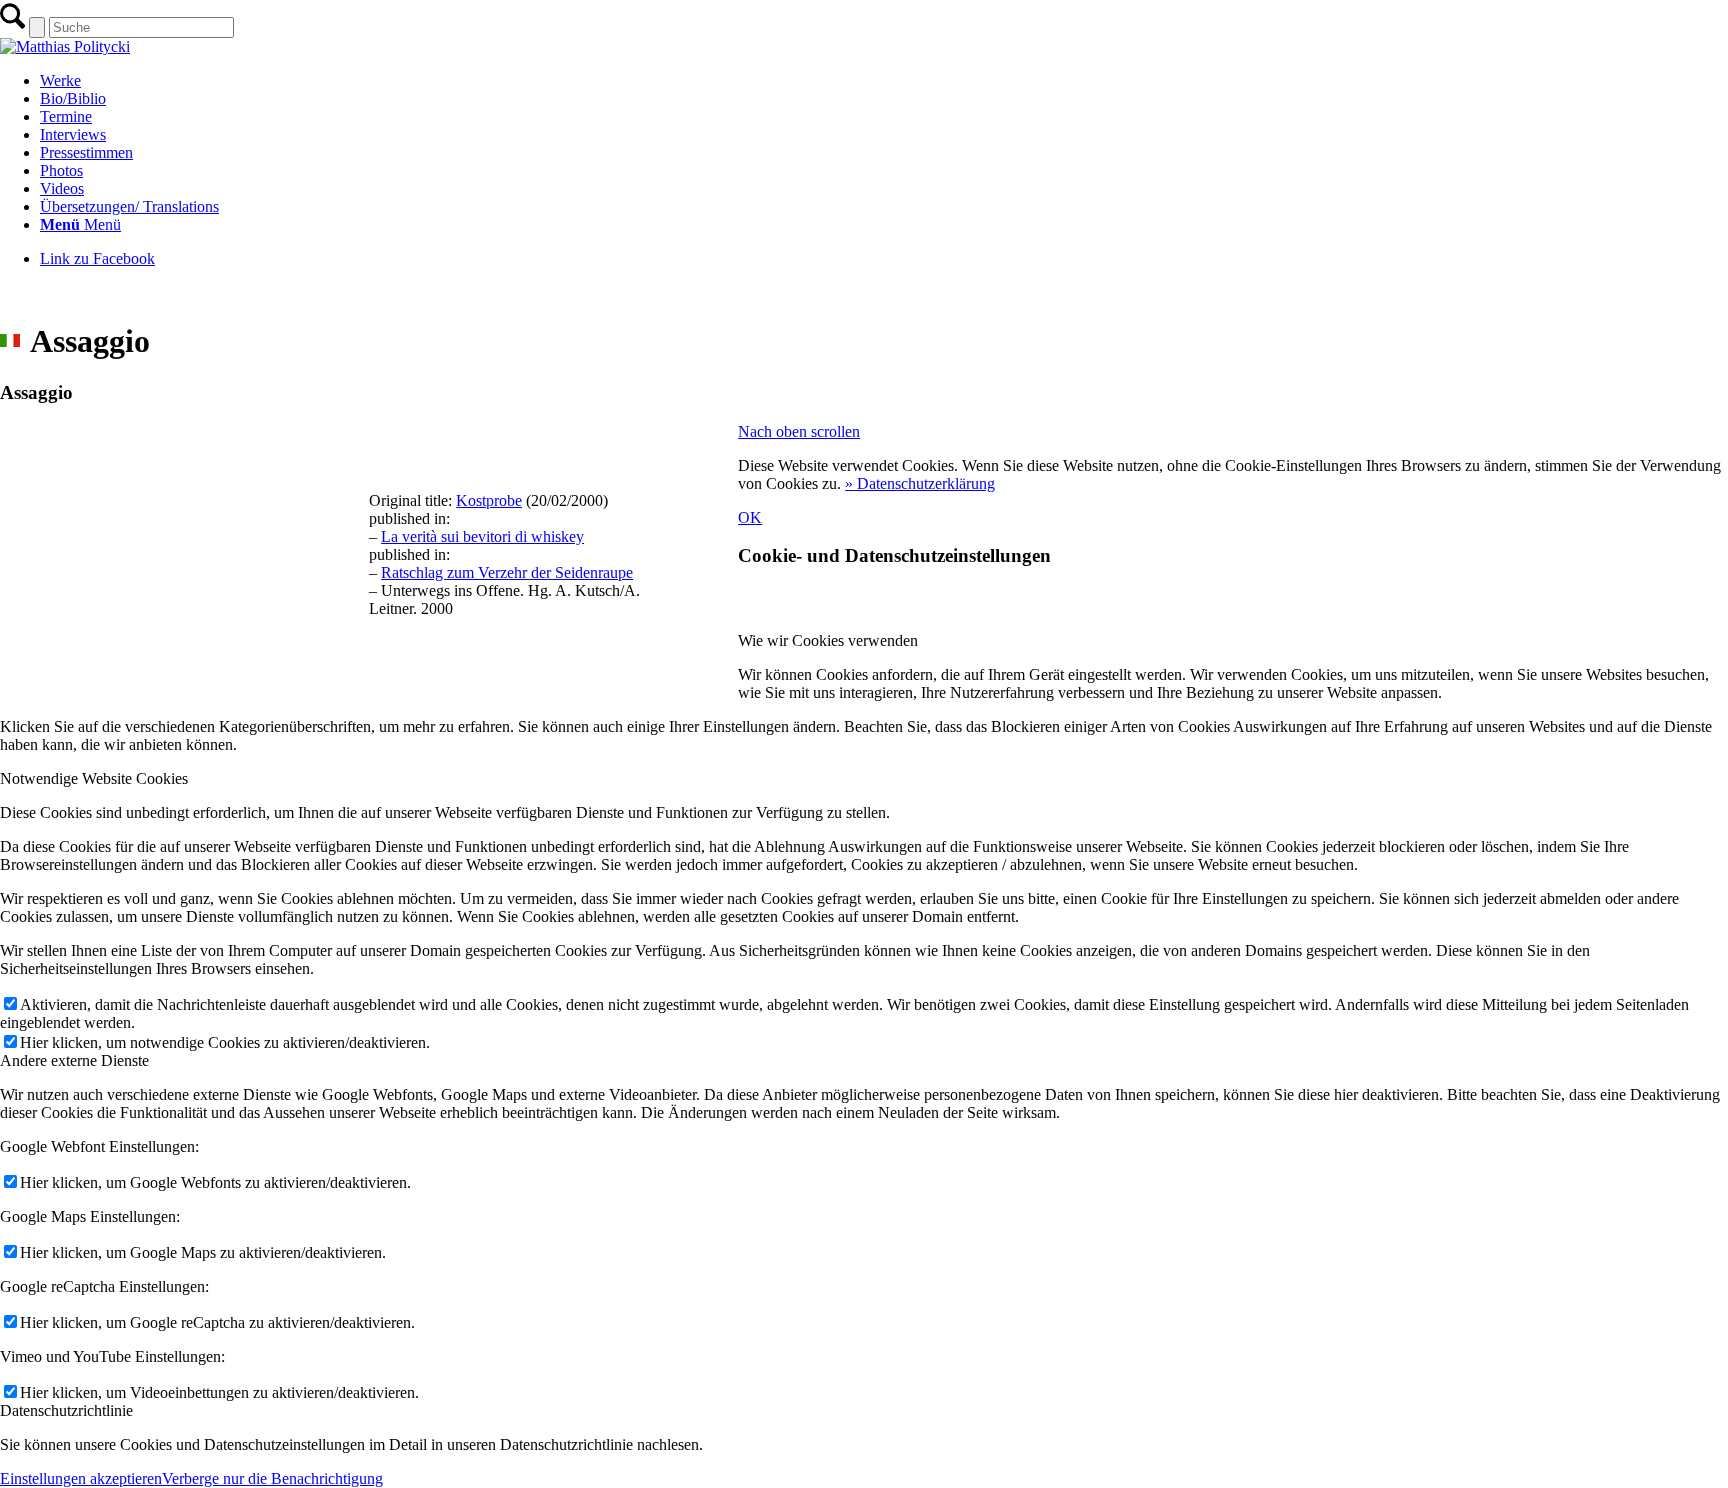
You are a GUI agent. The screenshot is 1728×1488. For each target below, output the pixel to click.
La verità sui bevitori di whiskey (482, 536)
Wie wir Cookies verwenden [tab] (828, 640)
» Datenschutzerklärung (920, 483)
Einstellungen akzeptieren (81, 1478)
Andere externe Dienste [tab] (74, 1060)
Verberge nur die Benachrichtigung (272, 1478)
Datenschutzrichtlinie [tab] (66, 1410)
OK (750, 517)
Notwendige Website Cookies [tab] (94, 778)
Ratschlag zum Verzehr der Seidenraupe (507, 572)
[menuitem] (884, 81)
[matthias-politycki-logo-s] (65, 46)
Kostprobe (489, 500)
